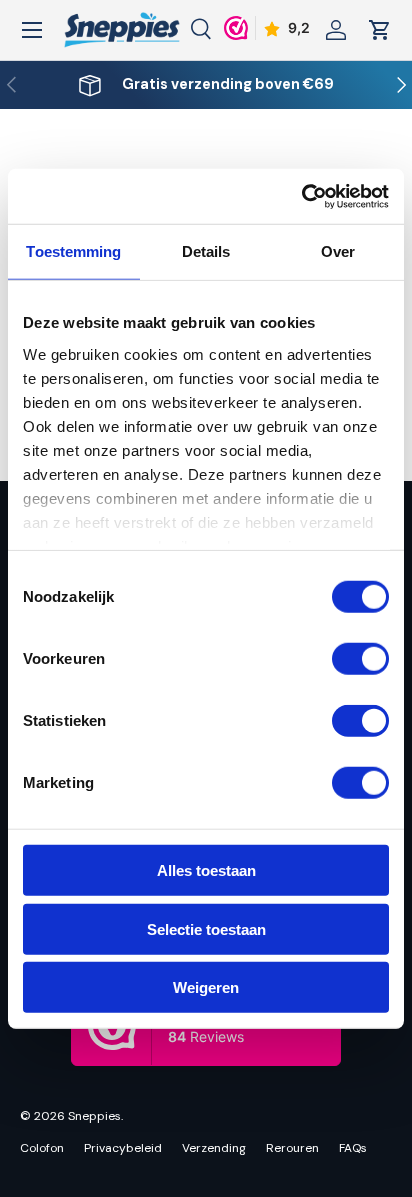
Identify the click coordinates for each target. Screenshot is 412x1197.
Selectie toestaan (206, 928)
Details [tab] (206, 251)
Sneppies (94, 1116)
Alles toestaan (206, 870)
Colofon (42, 1148)
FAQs (353, 1148)
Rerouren (292, 1148)
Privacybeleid (123, 1148)
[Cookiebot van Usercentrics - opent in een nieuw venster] (301, 196)
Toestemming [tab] (73, 251)
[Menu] (32, 30)
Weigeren (206, 987)
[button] (380, 30)
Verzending (214, 1148)
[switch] (360, 659)
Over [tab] (338, 251)
